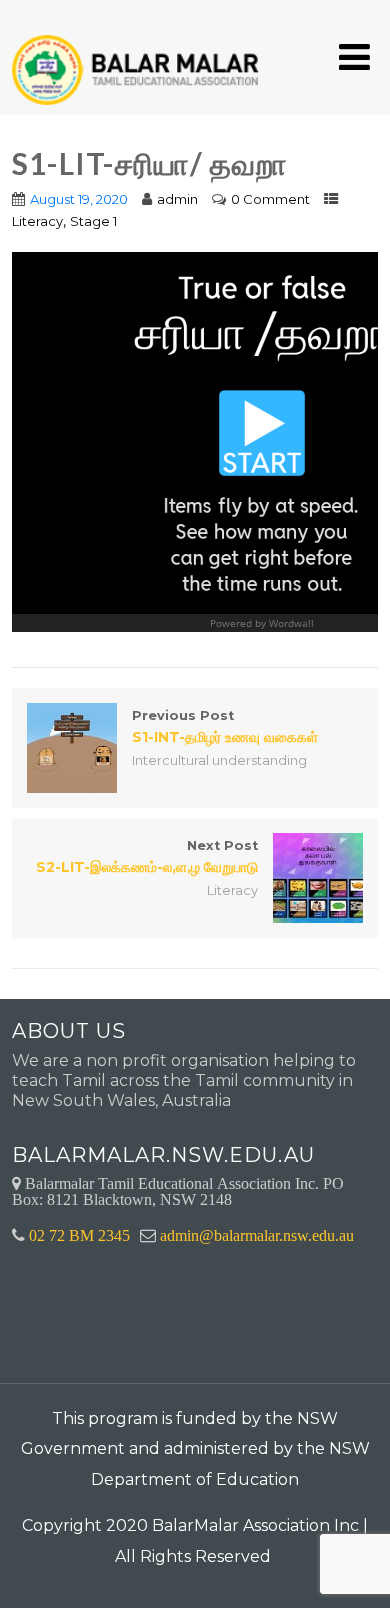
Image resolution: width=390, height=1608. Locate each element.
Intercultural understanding (219, 760)
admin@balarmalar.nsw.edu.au (257, 1235)
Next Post (147, 857)
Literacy (37, 221)
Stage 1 (93, 221)
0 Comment (270, 199)
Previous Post (225, 727)
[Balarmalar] (139, 56)
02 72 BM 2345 (79, 1235)
